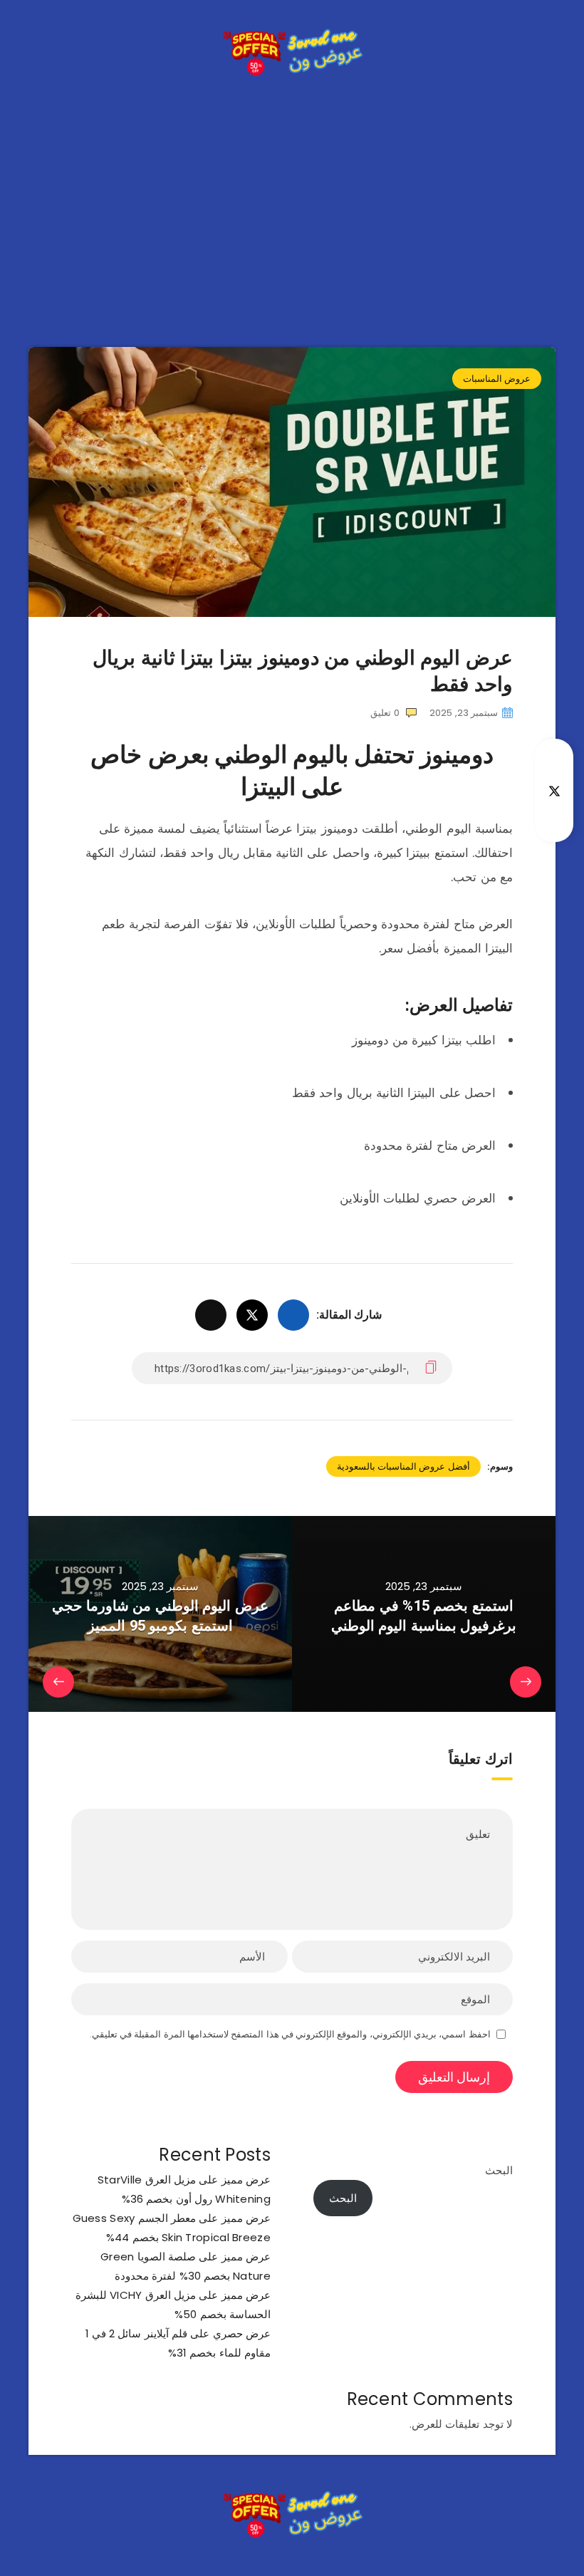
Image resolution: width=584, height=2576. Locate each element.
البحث (499, 2170)
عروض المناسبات (497, 379)
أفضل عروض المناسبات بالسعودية (403, 1466)
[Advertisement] (292, 197)
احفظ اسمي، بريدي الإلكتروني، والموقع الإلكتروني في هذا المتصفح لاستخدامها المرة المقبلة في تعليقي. (290, 2034)
